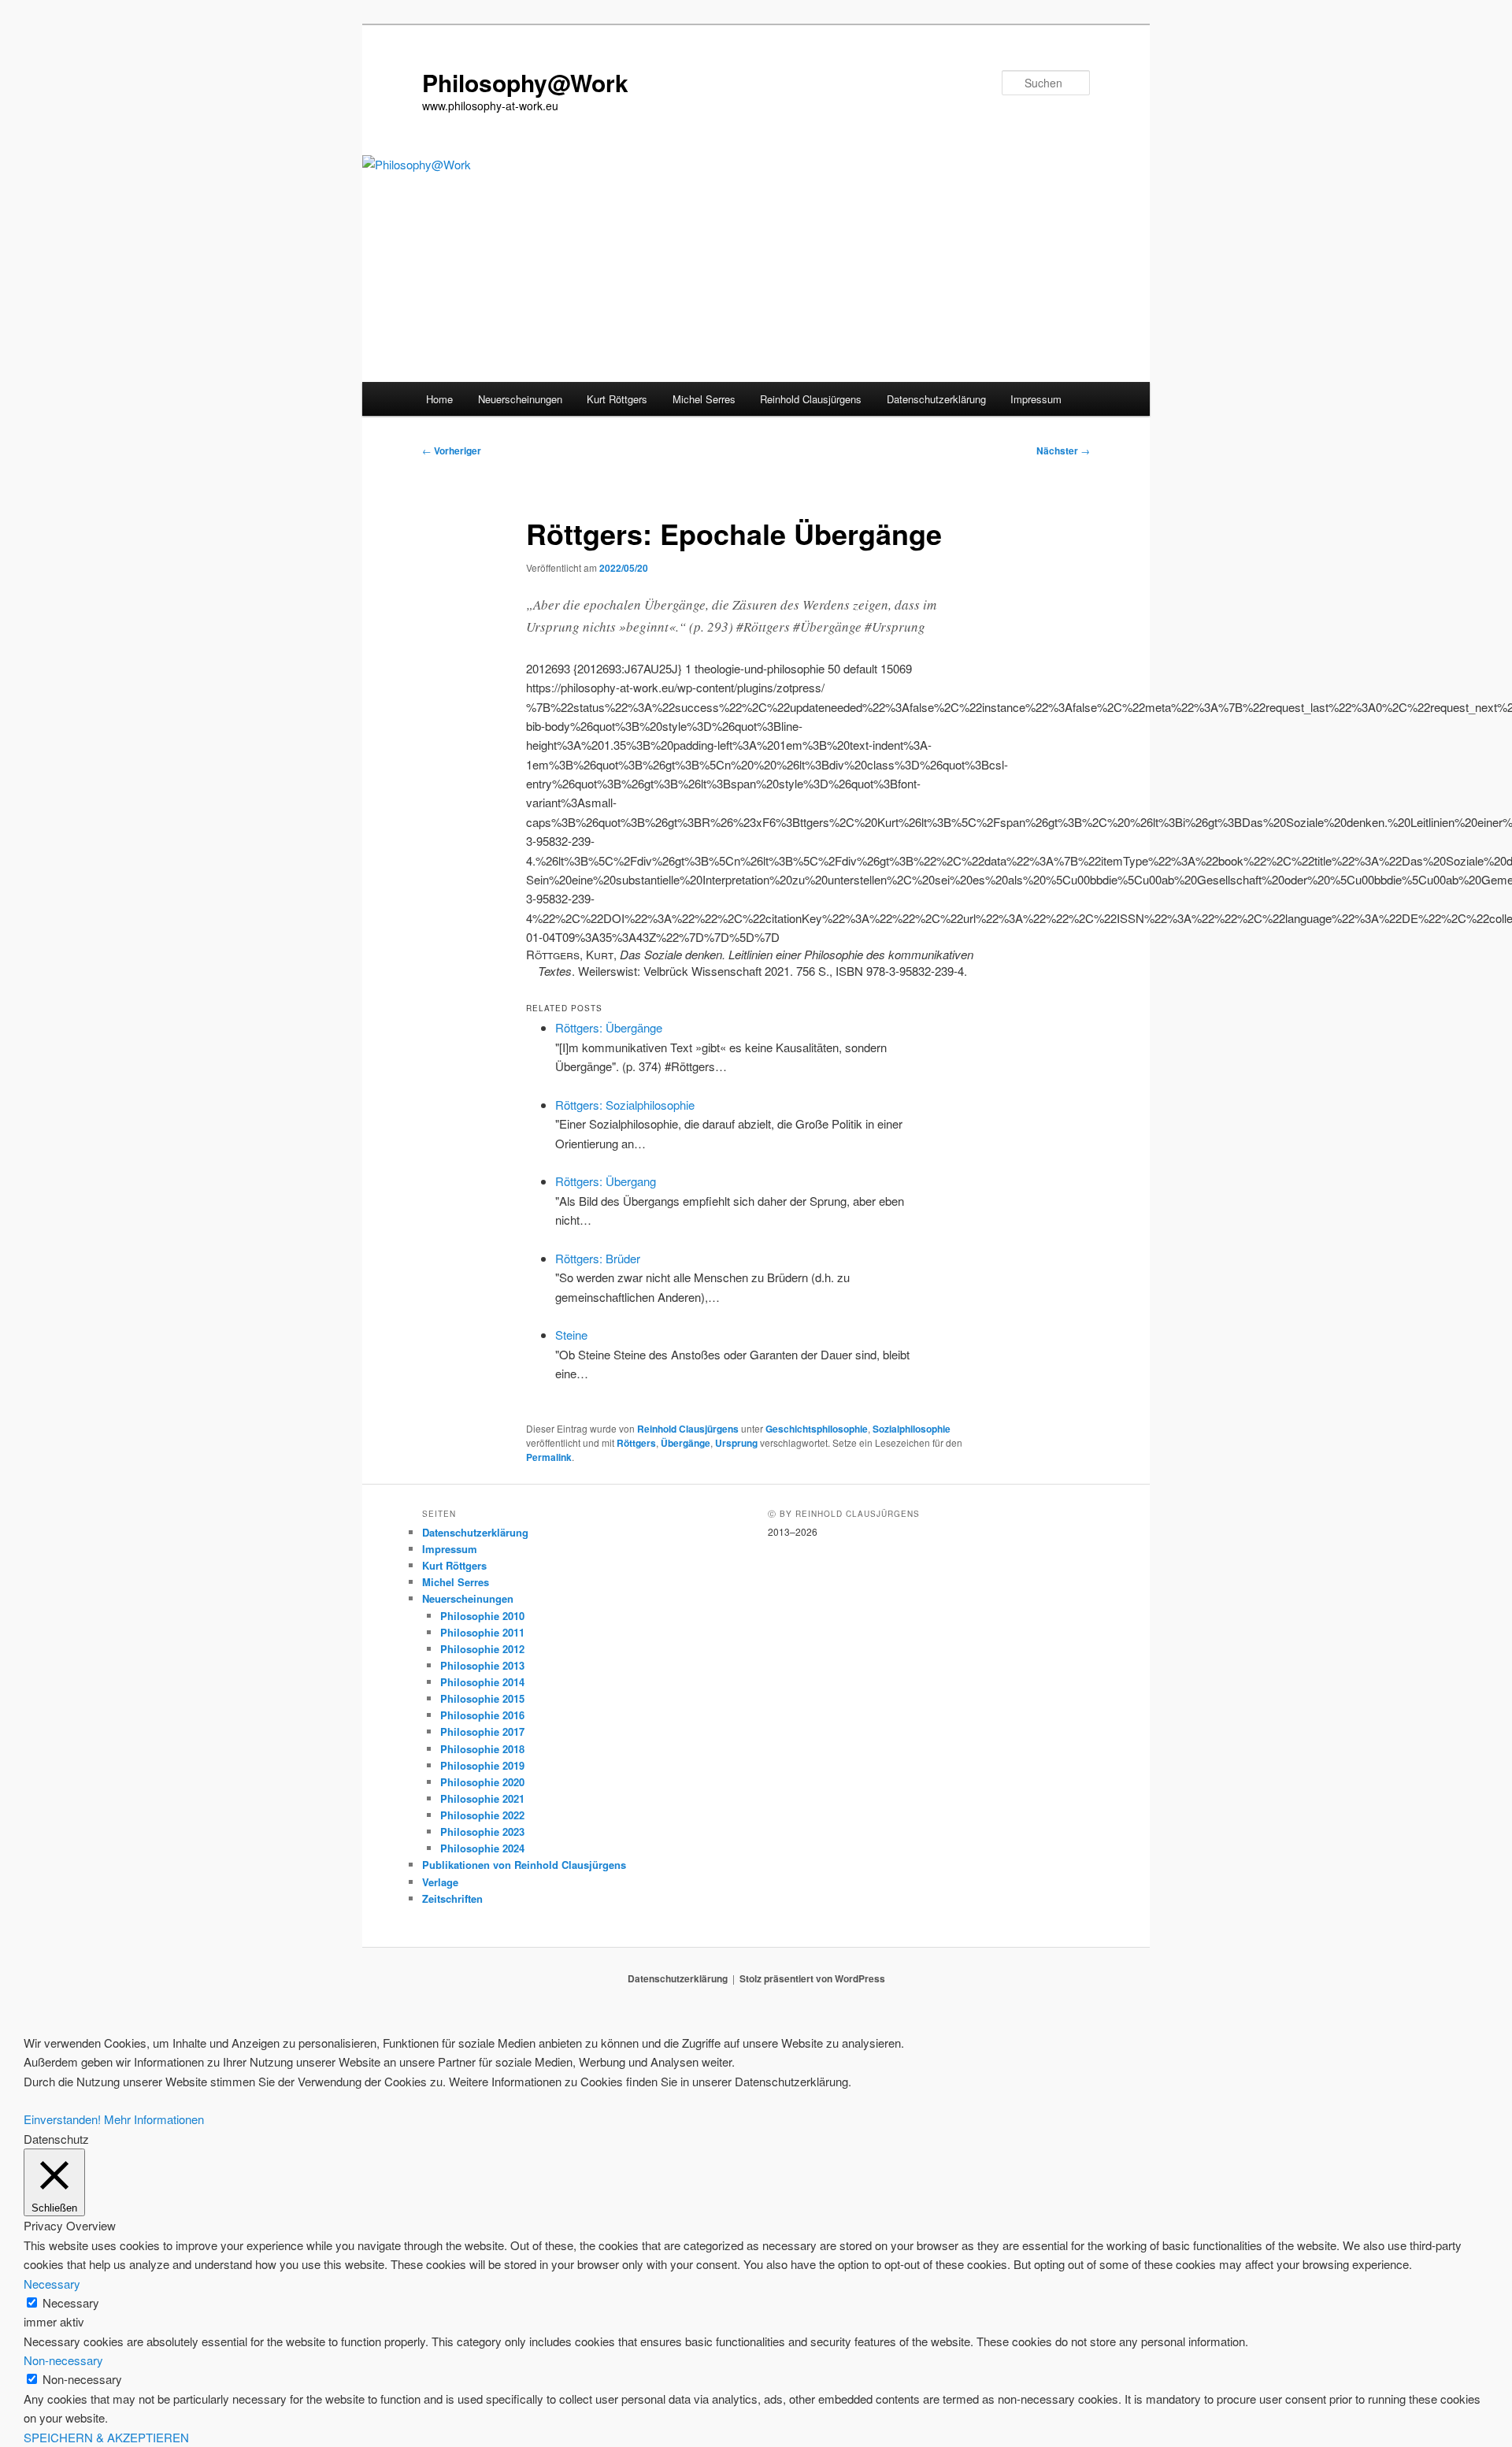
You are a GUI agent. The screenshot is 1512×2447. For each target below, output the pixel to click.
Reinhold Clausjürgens (811, 399)
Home (439, 399)
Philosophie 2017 (482, 1731)
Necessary (71, 2302)
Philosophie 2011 (482, 1632)
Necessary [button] (52, 2284)
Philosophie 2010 (482, 1616)
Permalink (549, 1457)
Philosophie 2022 (482, 1815)
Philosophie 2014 (482, 1682)
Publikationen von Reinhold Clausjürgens (524, 1865)
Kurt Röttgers (617, 399)
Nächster (1063, 450)
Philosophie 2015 (482, 1698)
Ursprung (736, 1443)
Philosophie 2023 (482, 1832)
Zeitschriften (452, 1898)
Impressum (1036, 399)
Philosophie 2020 (482, 1782)
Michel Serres (704, 399)
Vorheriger (452, 450)
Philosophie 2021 (482, 1798)
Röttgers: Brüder (598, 1258)
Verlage (440, 1882)
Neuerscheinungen (520, 399)
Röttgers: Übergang (606, 1181)
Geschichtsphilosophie (817, 1429)
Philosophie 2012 (482, 1649)
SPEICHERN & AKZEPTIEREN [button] (106, 2437)
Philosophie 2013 (482, 1665)
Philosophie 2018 (482, 1749)
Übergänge (686, 1443)
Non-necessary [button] (63, 2360)
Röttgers (636, 1443)
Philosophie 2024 (482, 1848)
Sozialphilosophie (912, 1429)
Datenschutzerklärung (936, 399)
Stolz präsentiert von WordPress (812, 1978)
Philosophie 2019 (482, 1765)
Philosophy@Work (525, 82)
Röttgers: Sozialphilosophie (625, 1105)
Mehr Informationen (154, 2119)
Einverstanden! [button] (62, 2119)
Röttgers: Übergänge (609, 1027)
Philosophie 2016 (482, 1715)
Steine (571, 1335)
